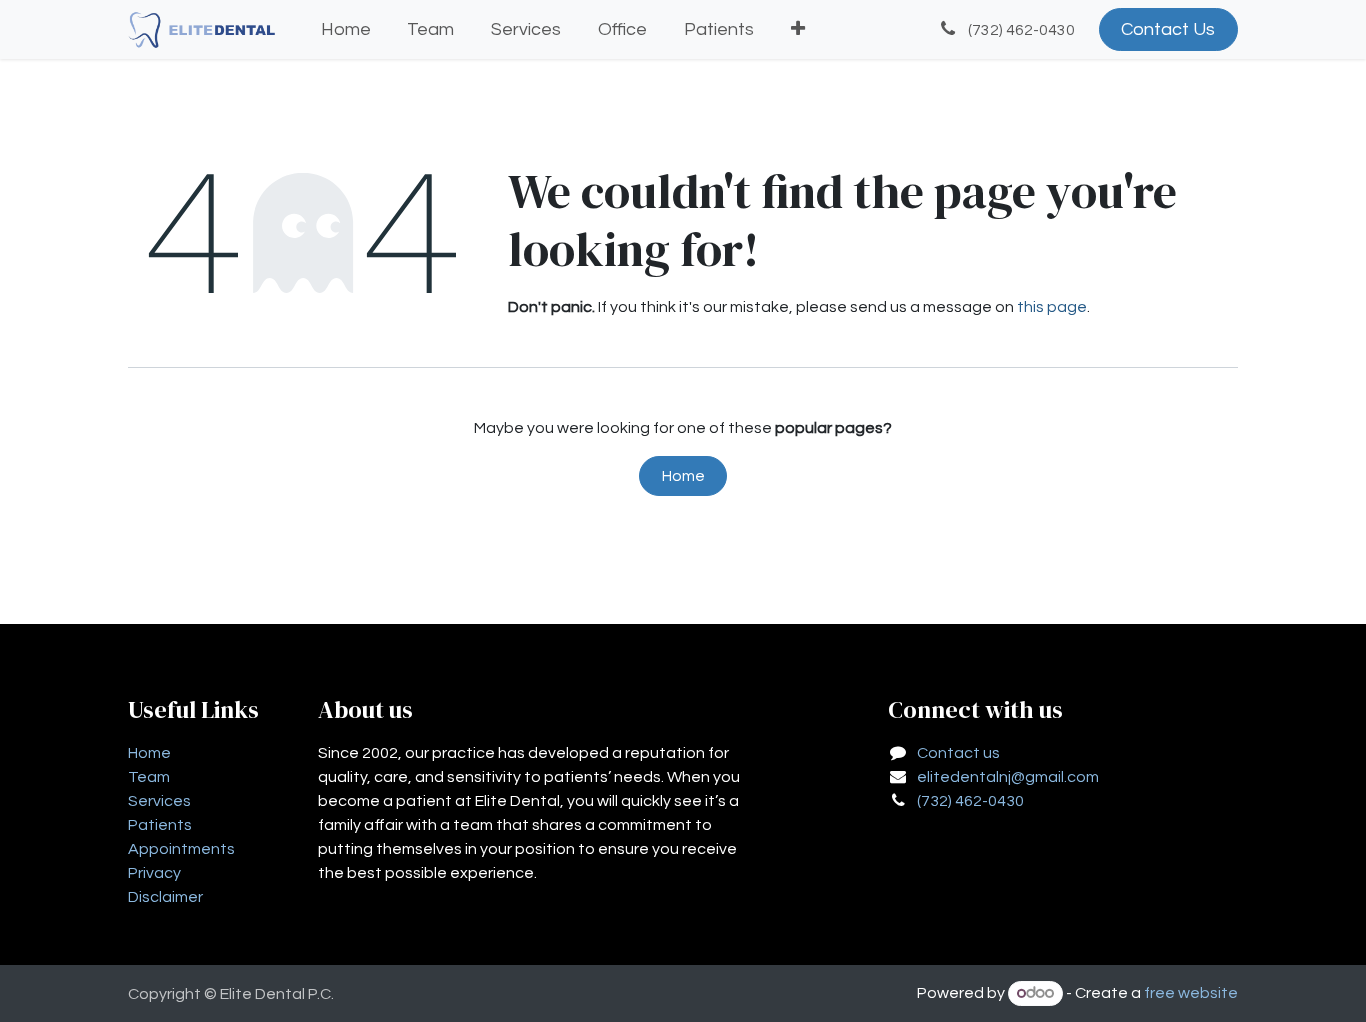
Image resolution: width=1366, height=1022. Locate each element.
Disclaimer (165, 897)
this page (1052, 307)
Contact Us (1168, 29)
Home (683, 476)
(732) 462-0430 (970, 801)
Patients (160, 825)
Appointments (181, 849)
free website (1191, 993)
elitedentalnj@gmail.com (1008, 777)
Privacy (154, 873)
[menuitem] (345, 29)
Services (159, 801)
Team (149, 777)
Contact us (958, 753)
